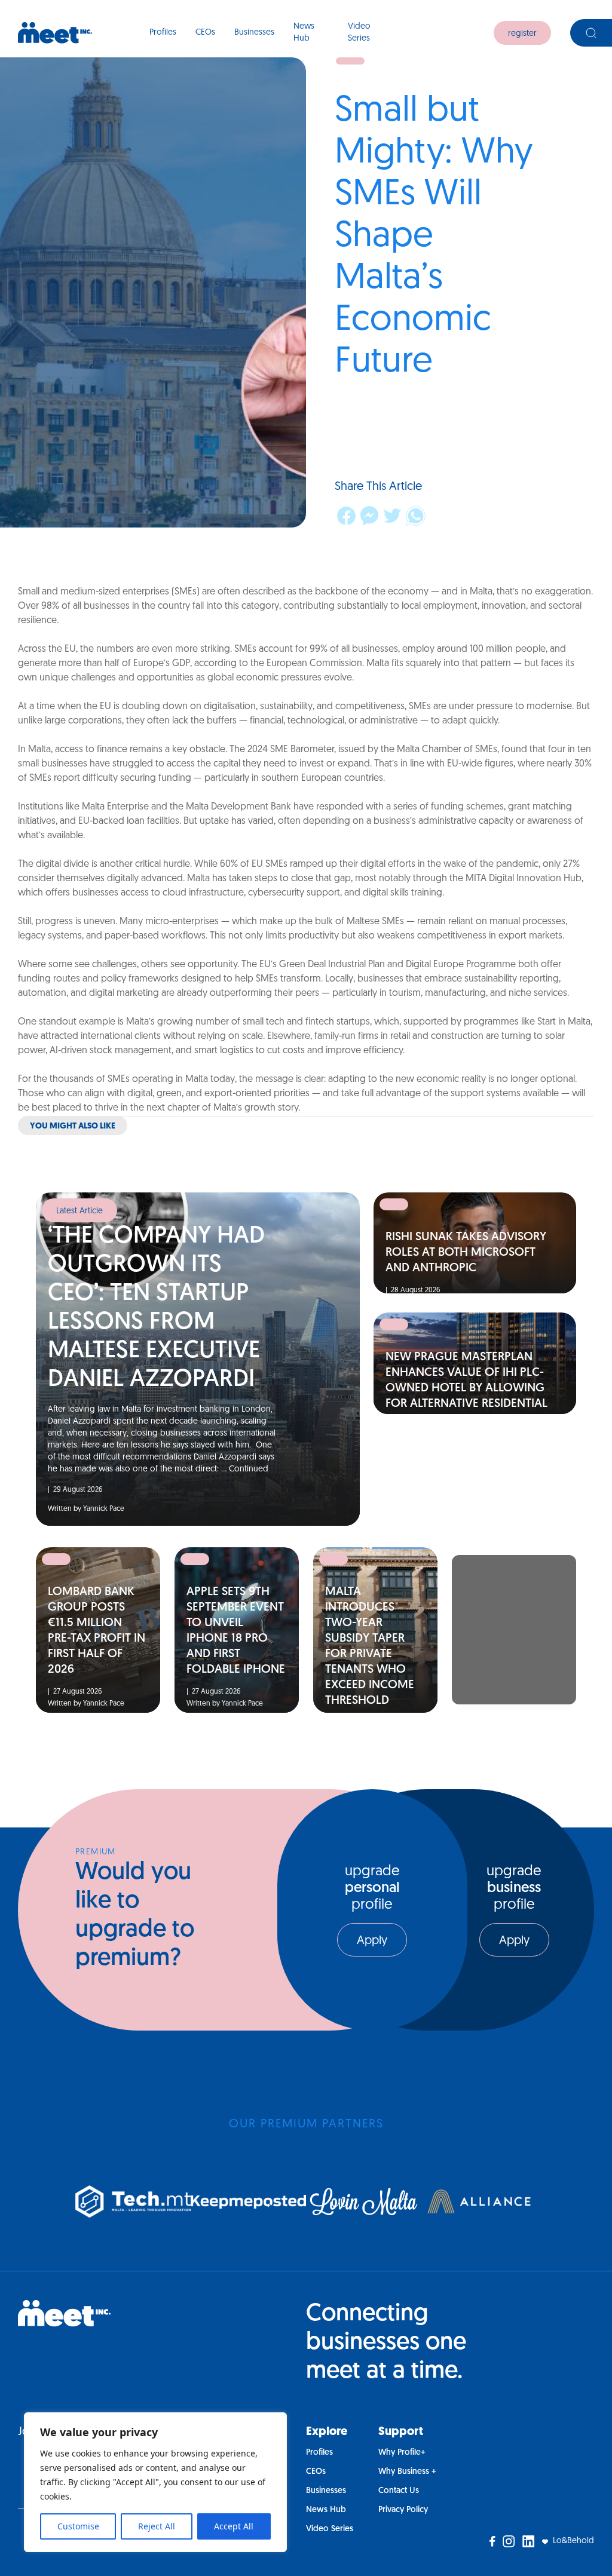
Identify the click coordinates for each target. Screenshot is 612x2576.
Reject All (157, 2526)
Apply (372, 1941)
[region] (155, 2482)
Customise (78, 2526)
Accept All (234, 2526)
